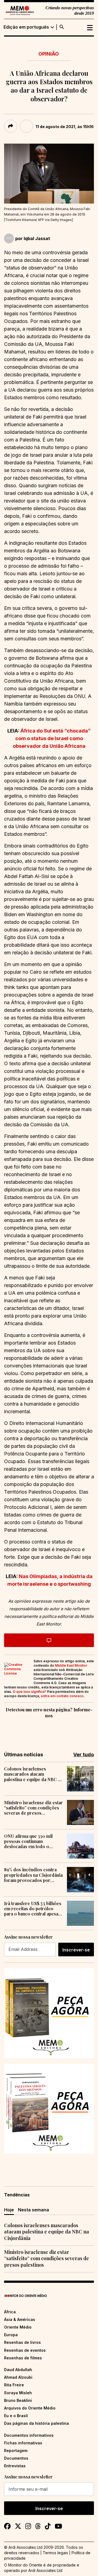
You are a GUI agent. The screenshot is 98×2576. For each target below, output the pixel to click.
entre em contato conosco (62, 1696)
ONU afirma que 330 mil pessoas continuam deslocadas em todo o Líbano (28, 1841)
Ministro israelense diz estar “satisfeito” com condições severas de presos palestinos (33, 1808)
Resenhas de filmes (23, 2358)
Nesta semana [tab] (33, 2210)
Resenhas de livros (22, 2342)
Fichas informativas (23, 2443)
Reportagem (16, 2451)
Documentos (16, 2458)
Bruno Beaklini (18, 2400)
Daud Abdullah (18, 2370)
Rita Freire (14, 2385)
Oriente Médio (18, 2327)
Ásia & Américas (20, 2319)
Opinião (49, 54)
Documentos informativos (29, 2435)
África (10, 2312)
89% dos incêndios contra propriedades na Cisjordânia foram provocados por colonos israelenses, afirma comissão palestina (33, 1875)
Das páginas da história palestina (36, 2423)
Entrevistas (15, 2466)
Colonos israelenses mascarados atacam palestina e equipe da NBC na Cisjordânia (33, 1774)
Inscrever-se (76, 1950)
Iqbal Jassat (37, 238)
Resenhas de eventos (25, 2350)
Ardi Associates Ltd (45, 2570)
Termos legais (55, 2553)
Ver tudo (84, 1755)
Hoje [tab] (9, 2210)
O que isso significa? (30, 1692)
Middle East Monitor (71, 1665)
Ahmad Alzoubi (18, 2377)
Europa (11, 2335)
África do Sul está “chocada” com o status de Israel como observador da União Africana (52, 738)
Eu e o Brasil (16, 2416)
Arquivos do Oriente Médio (30, 2408)
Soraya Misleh (18, 2393)
